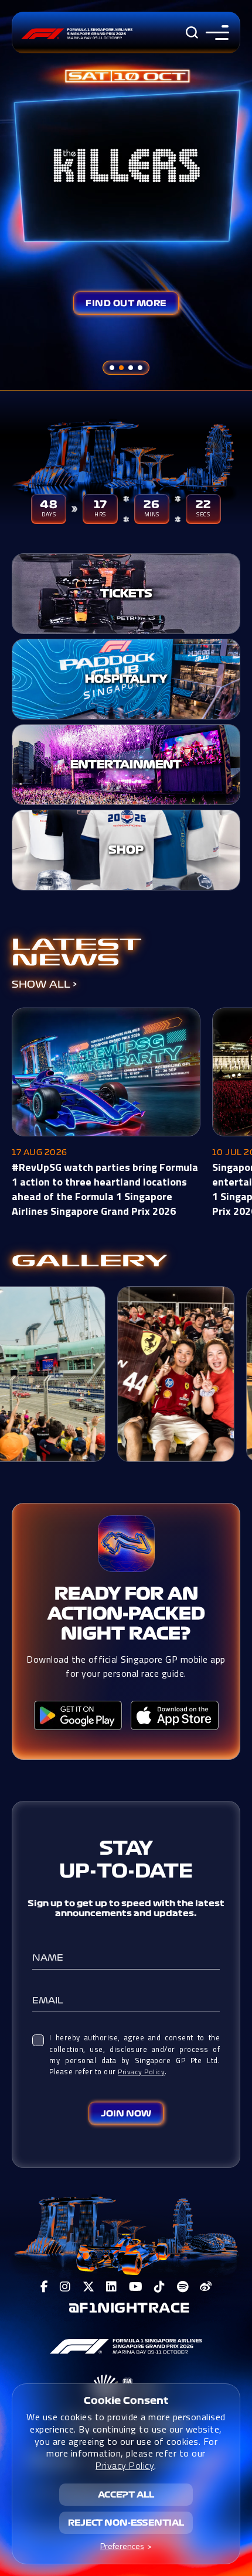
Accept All (126, 2495)
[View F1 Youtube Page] (136, 2287)
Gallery (90, 1261)
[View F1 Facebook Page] (45, 2287)
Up (74, 1871)
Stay (126, 1848)
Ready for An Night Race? (126, 1614)
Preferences (122, 2546)
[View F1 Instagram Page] (65, 2287)
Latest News (77, 953)
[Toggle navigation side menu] (215, 32)
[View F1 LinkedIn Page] (112, 2287)
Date (164, 1871)
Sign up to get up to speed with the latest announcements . (126, 1908)
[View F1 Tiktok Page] (160, 2287)
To (112, 1871)
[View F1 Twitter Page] (89, 2287)
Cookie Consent (126, 2400)
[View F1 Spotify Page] (183, 2287)
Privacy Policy (141, 2072)
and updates (164, 1913)
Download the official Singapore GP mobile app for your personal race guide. (126, 1666)
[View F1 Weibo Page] (206, 2287)
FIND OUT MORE (126, 303)
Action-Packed (126, 1614)
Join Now (126, 2113)
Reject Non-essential (126, 2523)
